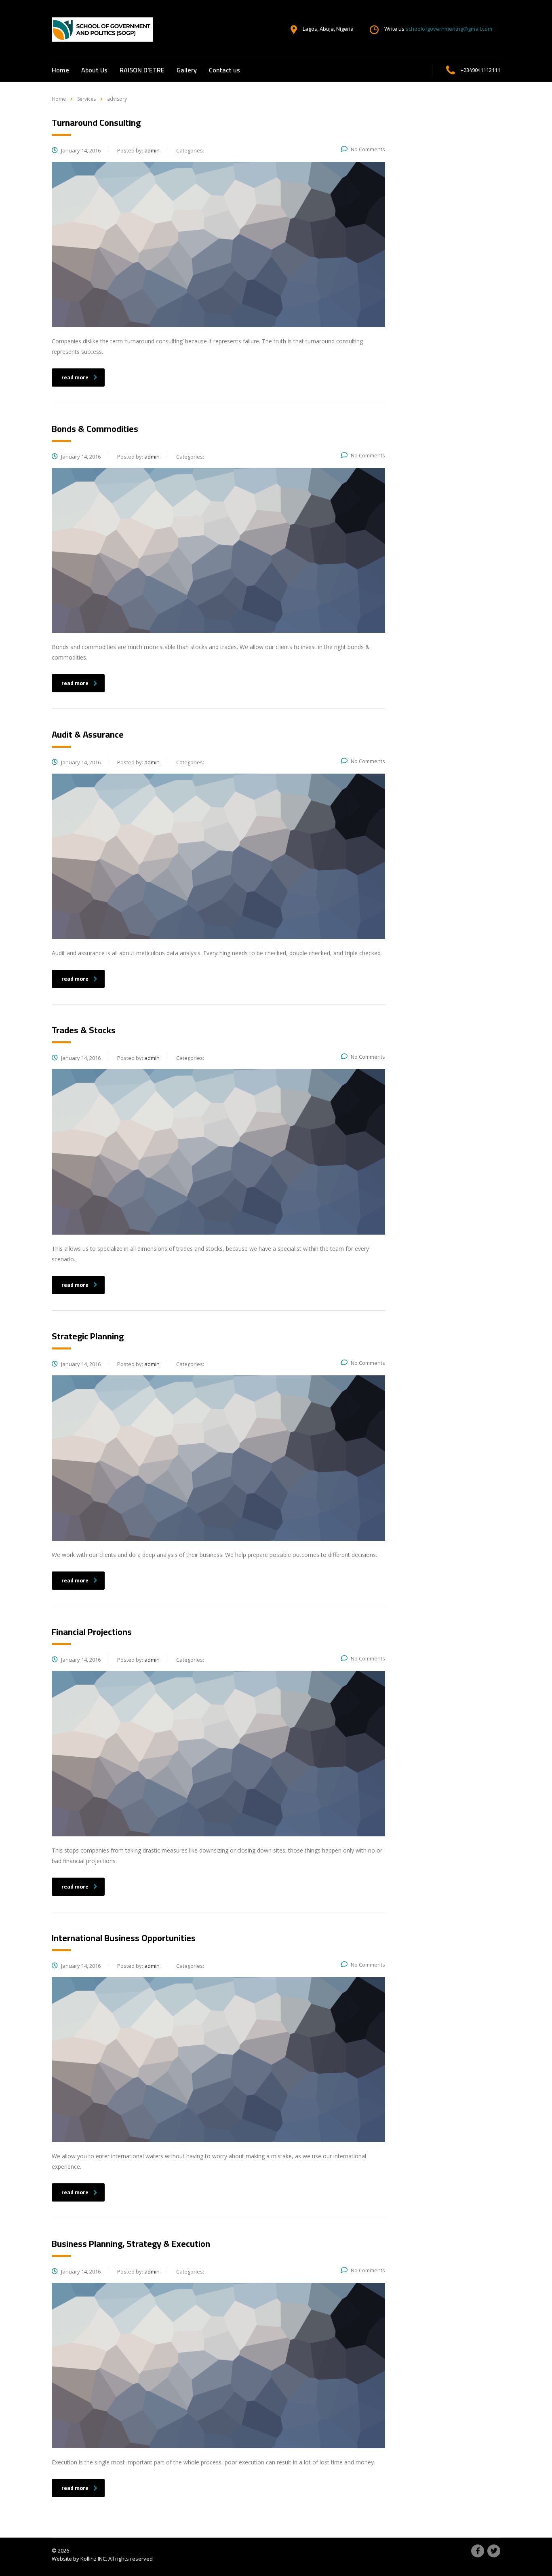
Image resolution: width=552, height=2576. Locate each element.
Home (60, 70)
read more (75, 377)
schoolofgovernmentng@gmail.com (449, 29)
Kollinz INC (93, 2559)
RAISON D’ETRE (142, 70)
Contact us (224, 70)
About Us (94, 70)
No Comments (368, 149)
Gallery (187, 70)
